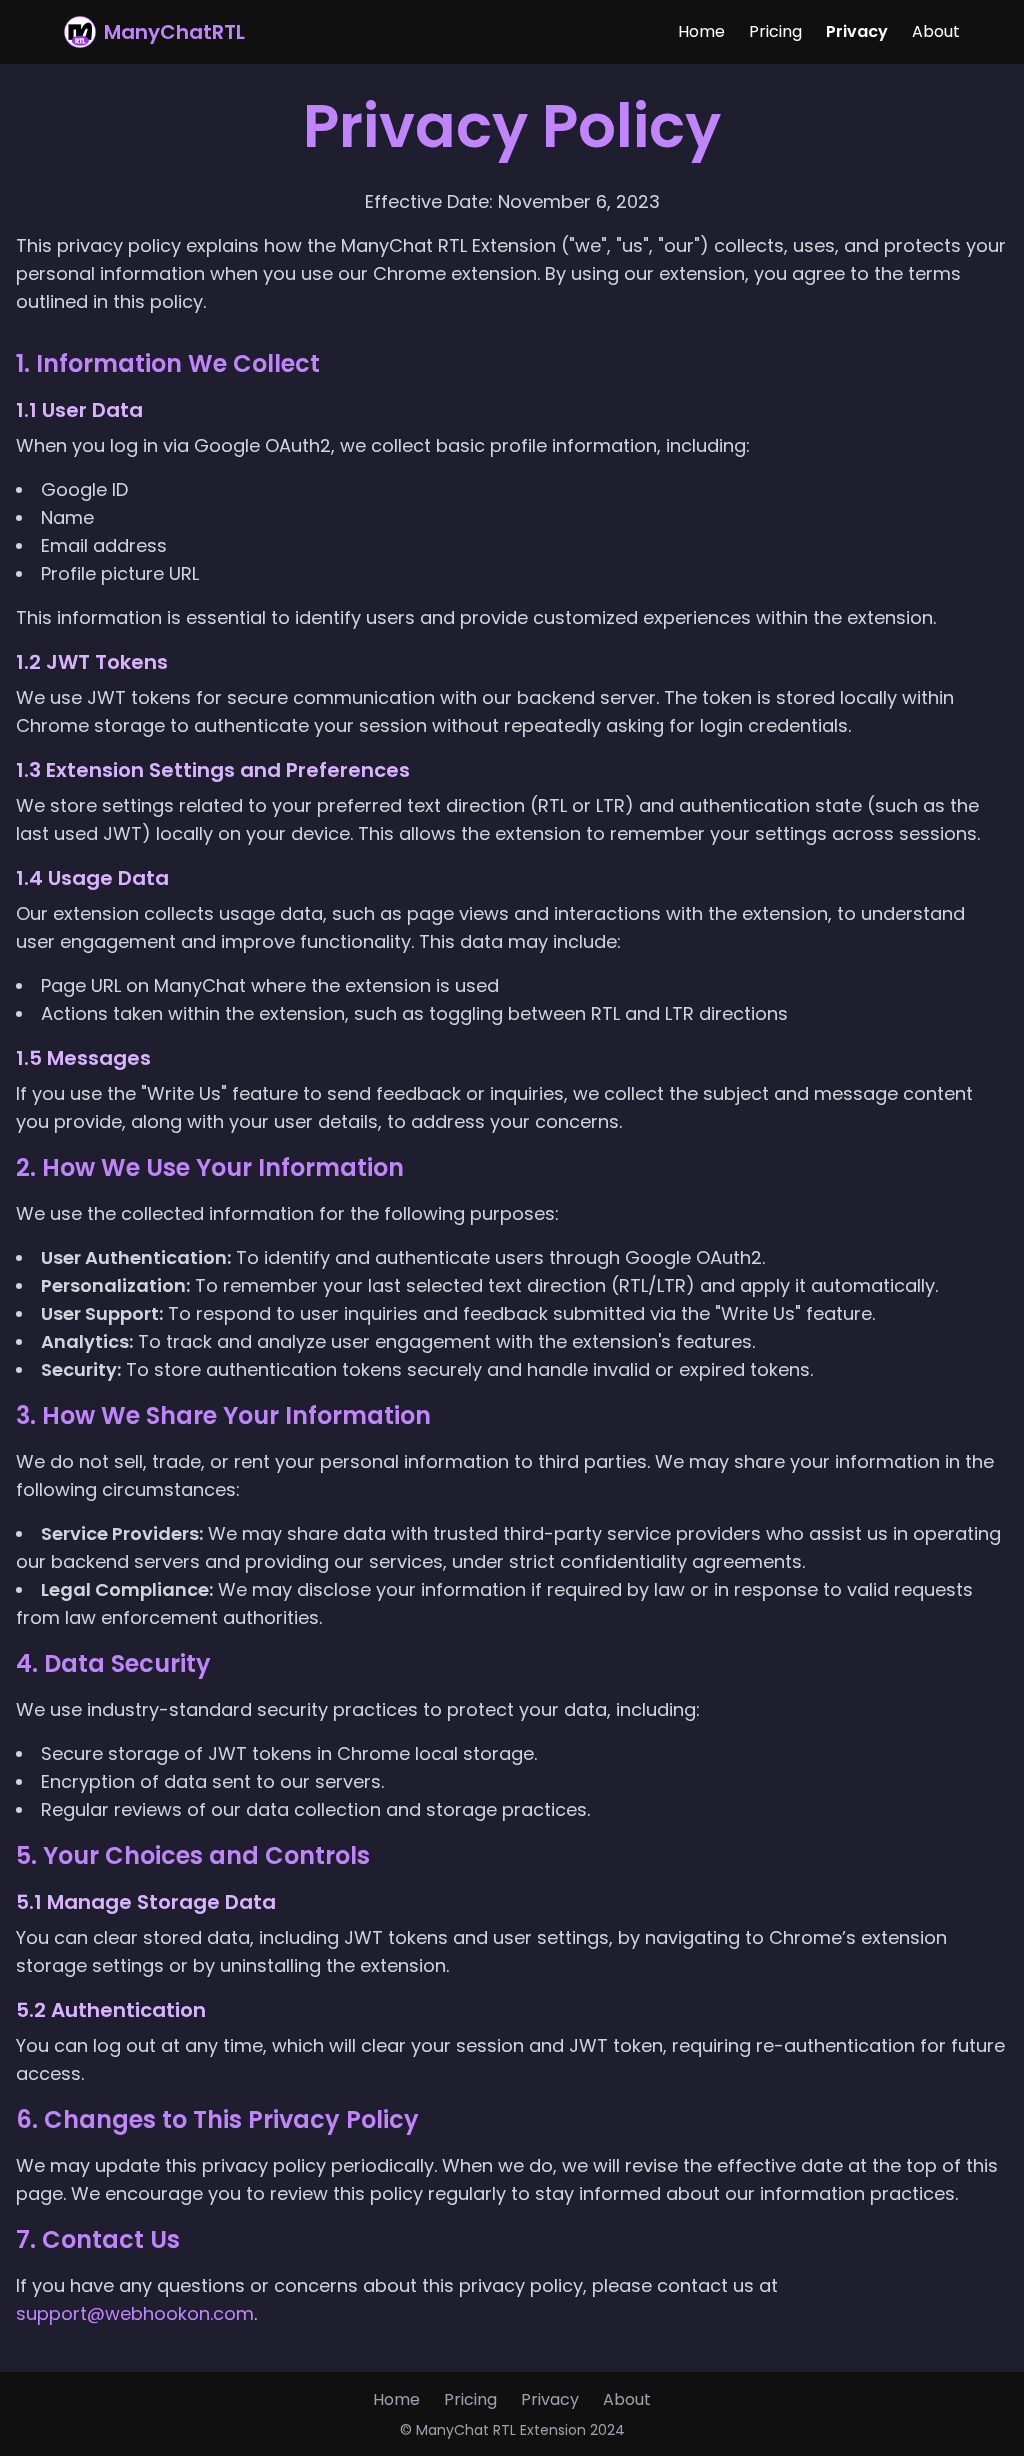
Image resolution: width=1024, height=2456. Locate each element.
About (936, 31)
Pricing (775, 31)
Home (701, 31)
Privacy (857, 31)
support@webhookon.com (135, 2313)
